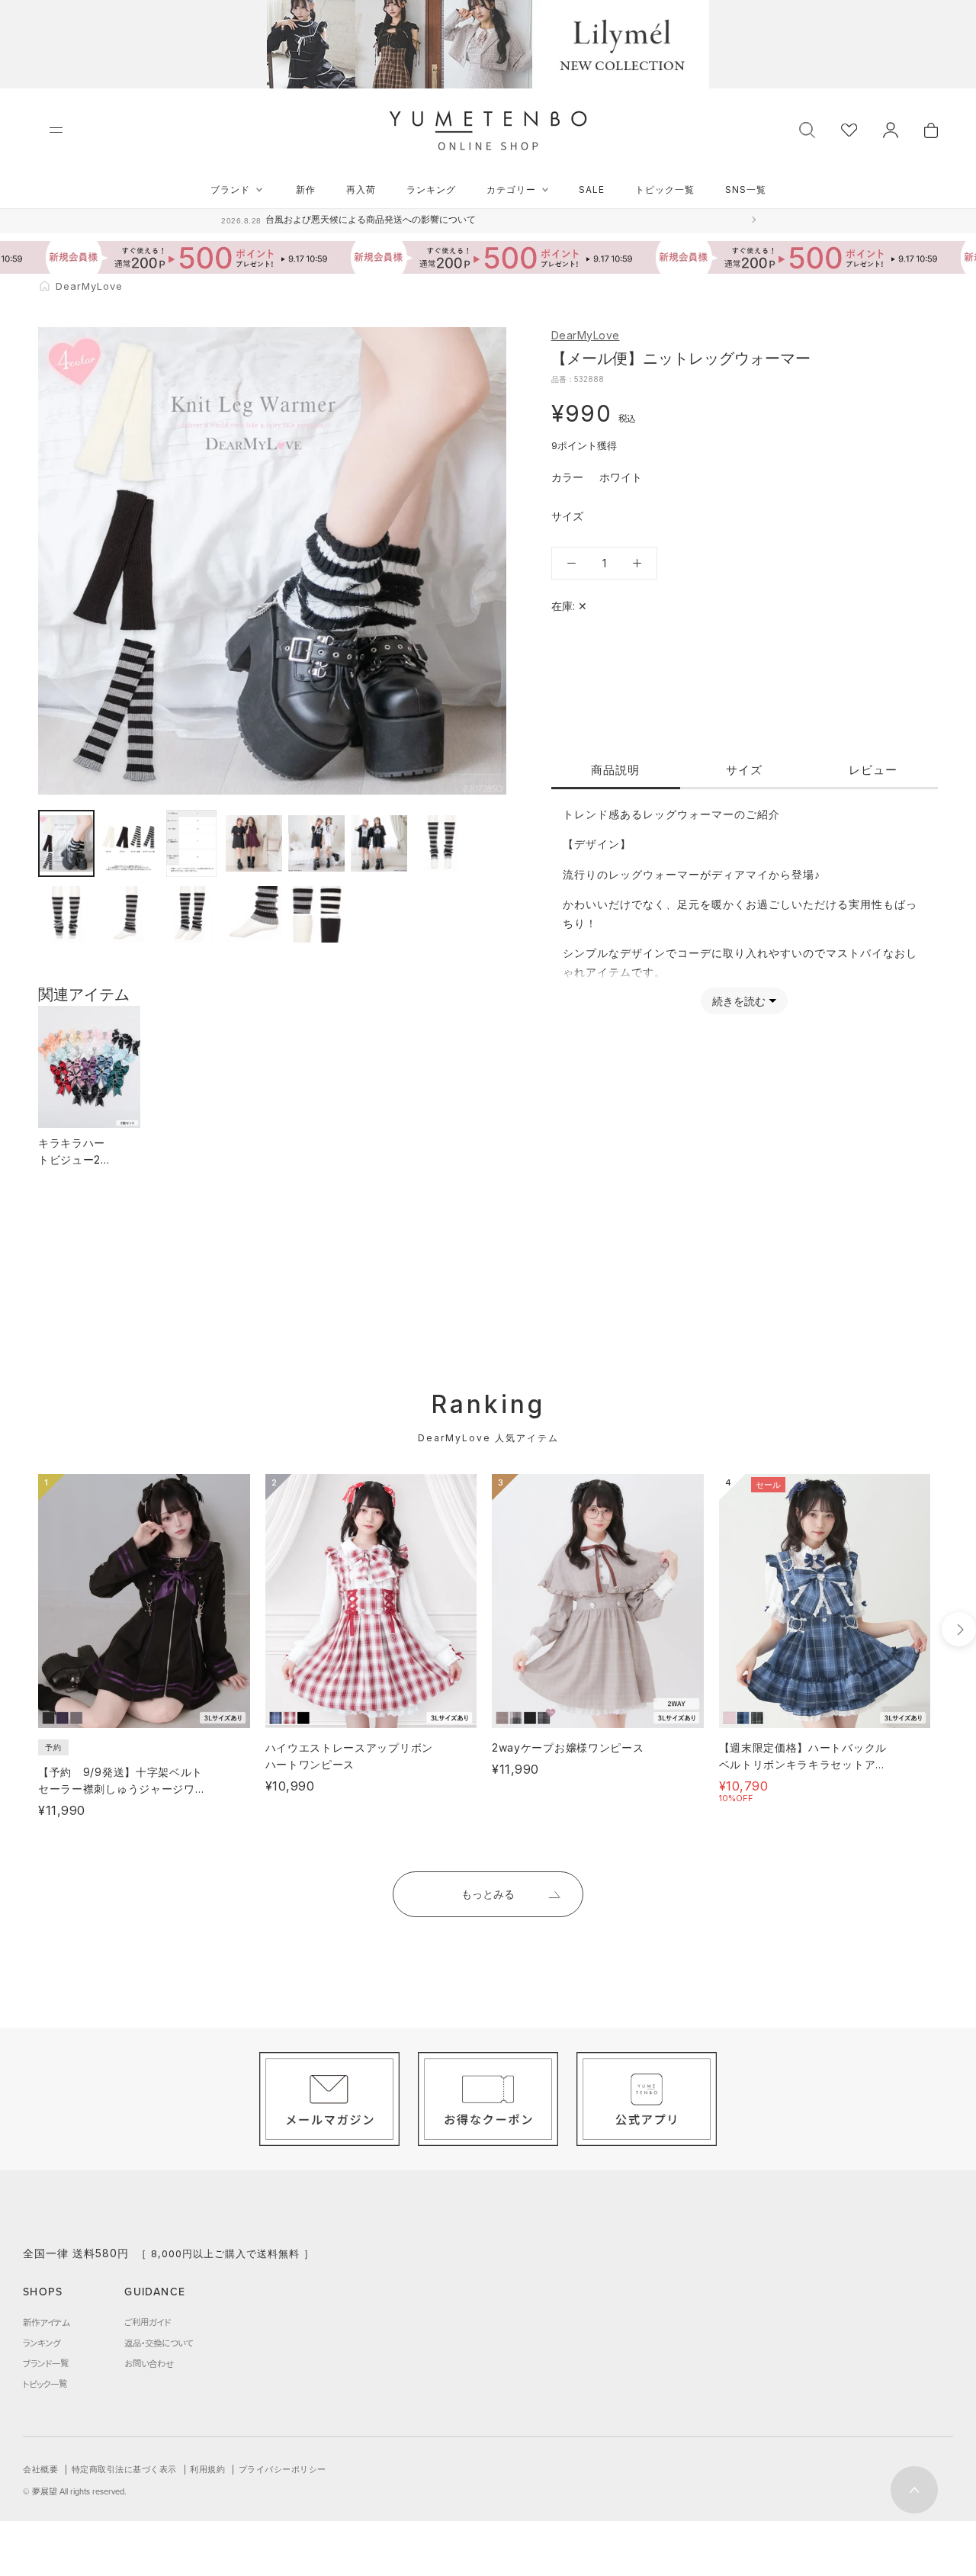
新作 (306, 190)
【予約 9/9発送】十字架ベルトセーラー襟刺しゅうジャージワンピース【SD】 (122, 1789)
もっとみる (488, 1894)
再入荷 (361, 190)
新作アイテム (46, 2322)
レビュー (873, 770)
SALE (592, 190)
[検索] (807, 128)
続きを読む (739, 1001)
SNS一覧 (746, 190)
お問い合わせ (149, 2363)
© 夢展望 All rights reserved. (75, 2491)
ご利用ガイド (148, 2322)
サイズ (744, 770)
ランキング (431, 190)
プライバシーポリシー (283, 2469)
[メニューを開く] (56, 130)
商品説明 (615, 770)
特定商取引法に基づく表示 (124, 2469)
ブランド (230, 190)
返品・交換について (159, 2343)
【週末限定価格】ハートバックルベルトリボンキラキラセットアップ (803, 1764)
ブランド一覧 (46, 2363)
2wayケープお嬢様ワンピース (568, 1747)
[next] (959, 1629)
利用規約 (207, 2469)
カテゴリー (511, 190)
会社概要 (40, 2469)
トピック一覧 (665, 190)
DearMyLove (586, 335)
